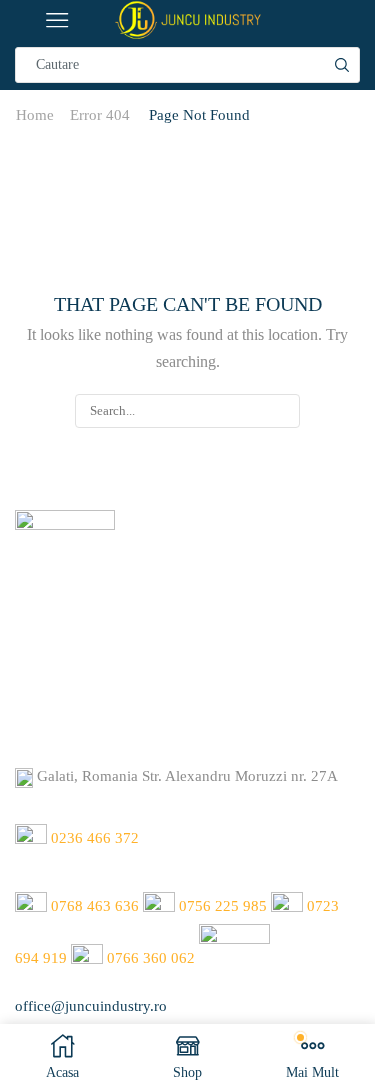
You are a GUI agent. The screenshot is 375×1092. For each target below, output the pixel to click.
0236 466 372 (95, 839)
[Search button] (342, 65)
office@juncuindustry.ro (91, 1006)
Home (35, 115)
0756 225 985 (223, 907)
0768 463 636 (95, 907)
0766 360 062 (151, 958)
